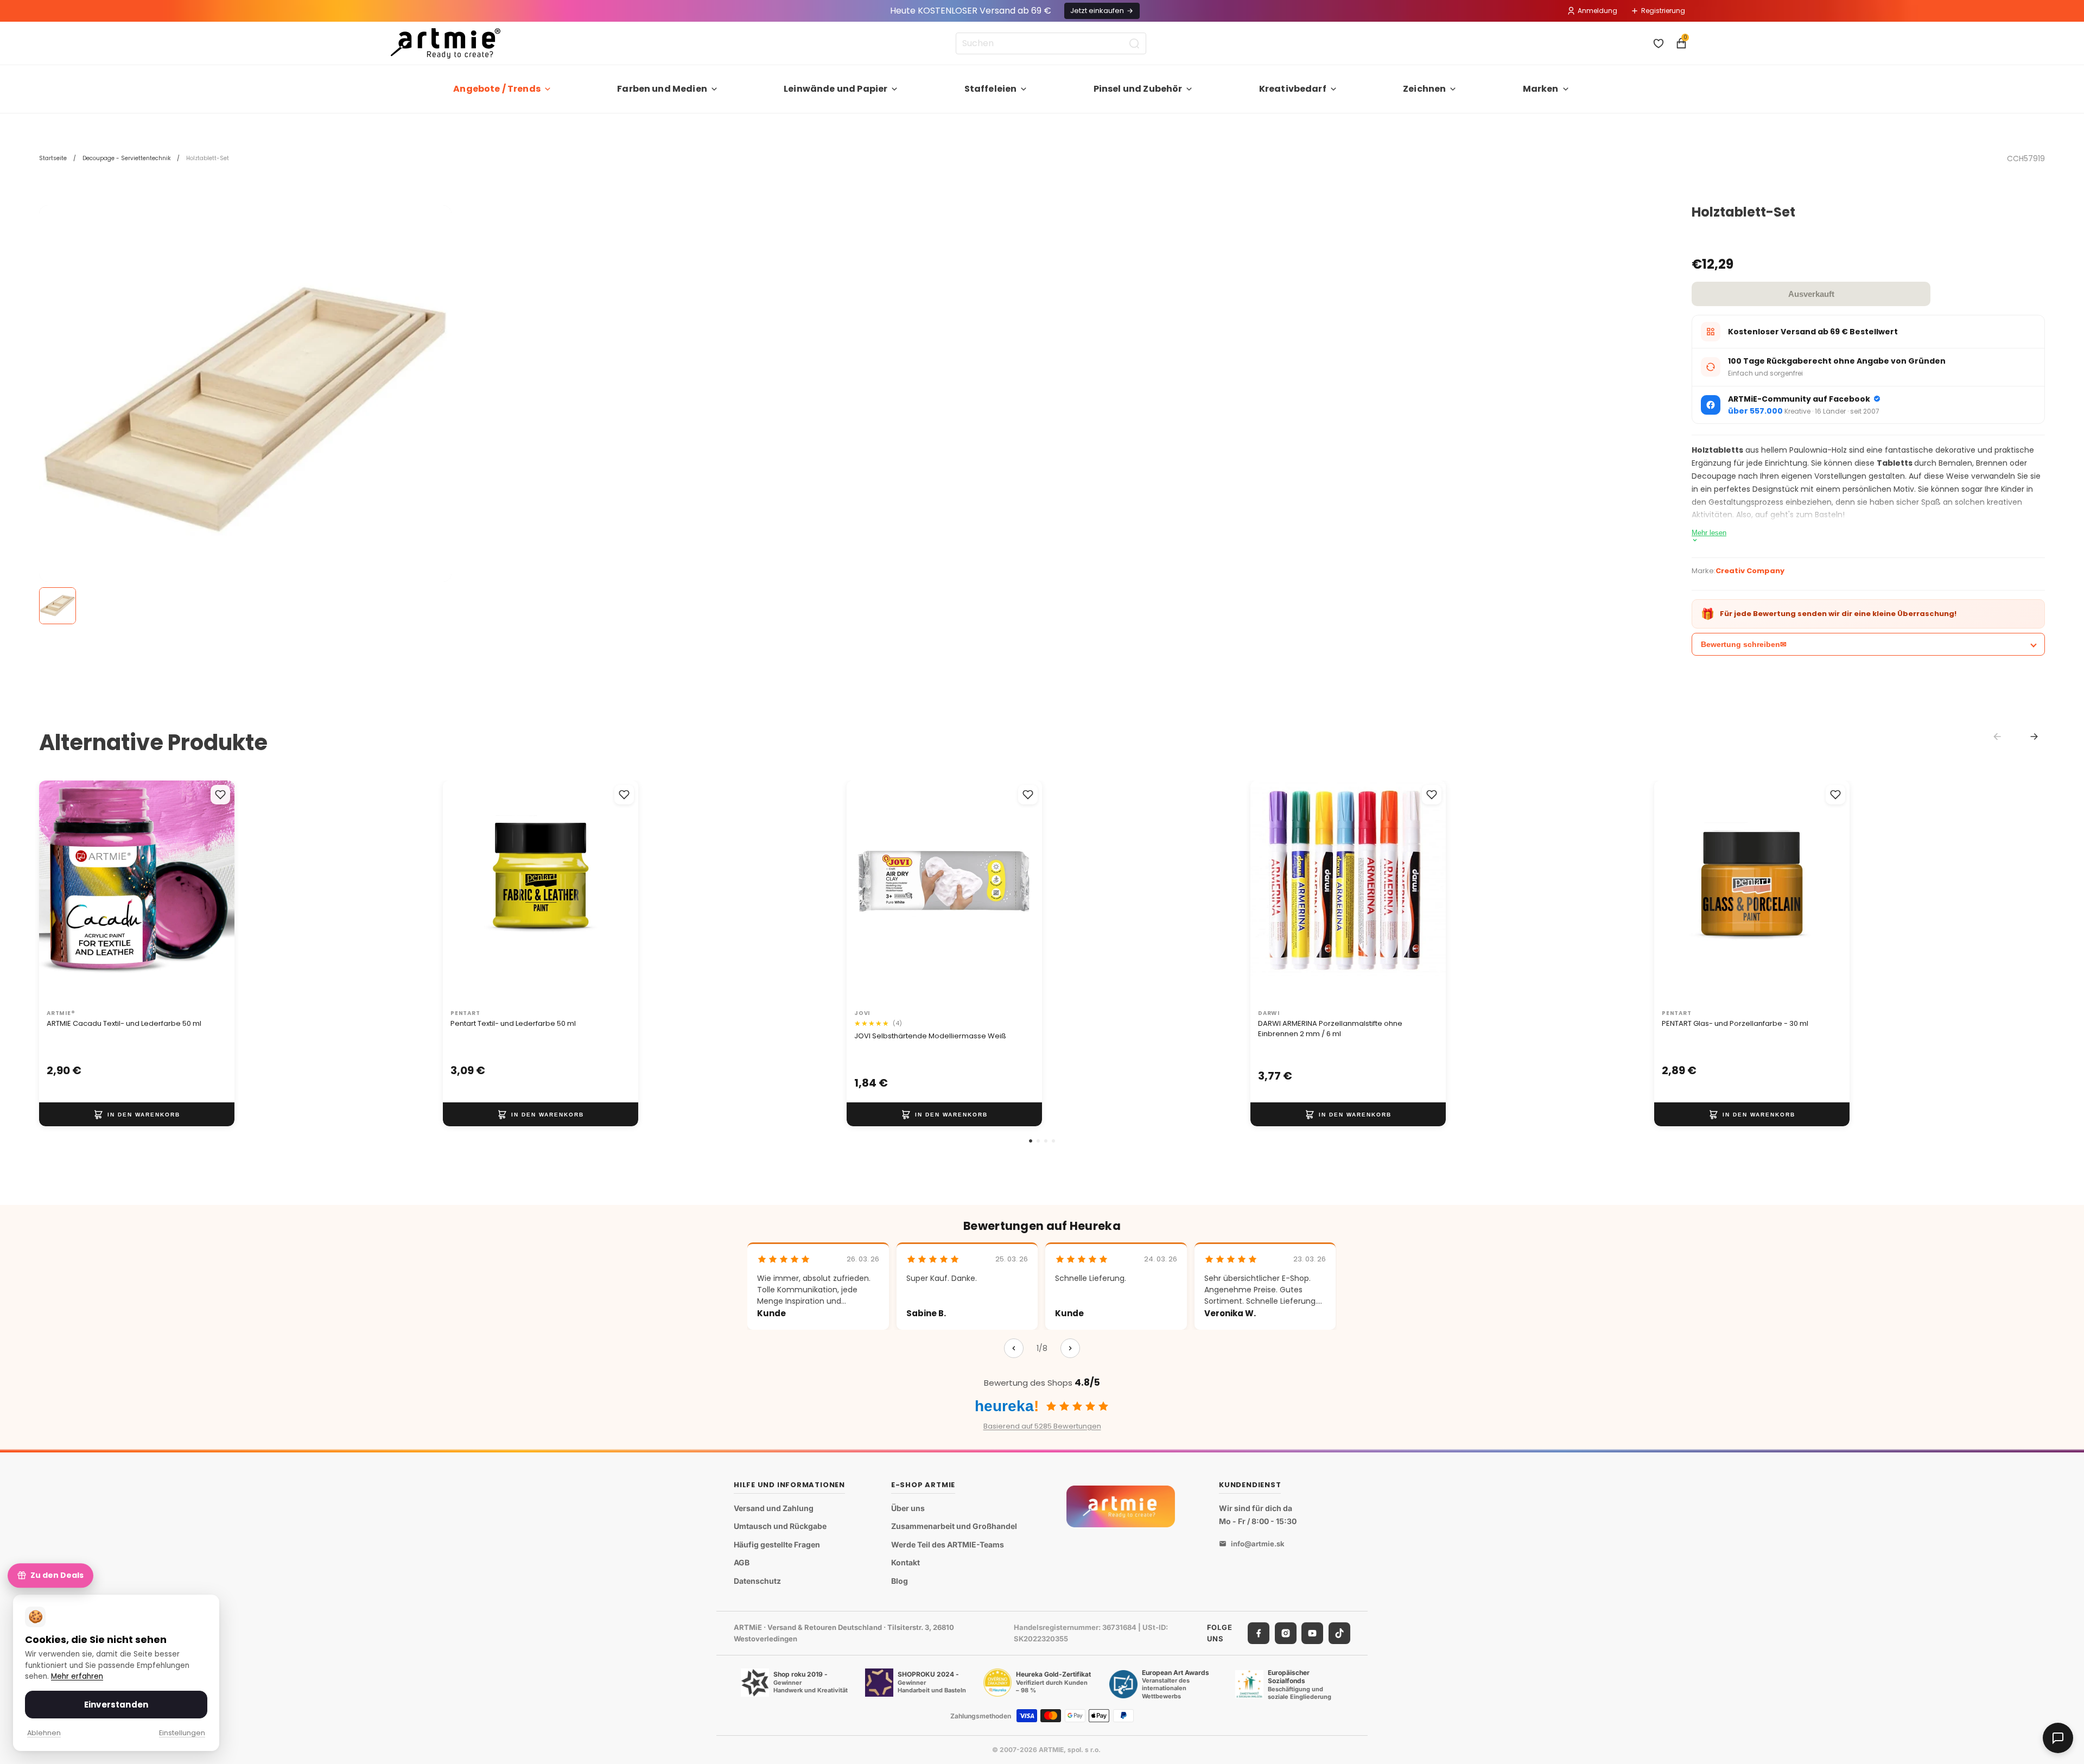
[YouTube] (1312, 1633)
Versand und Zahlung (774, 1508)
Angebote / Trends (497, 89)
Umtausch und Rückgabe (780, 1527)
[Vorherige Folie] (59, 892)
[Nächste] (1070, 1348)
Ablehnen (44, 1733)
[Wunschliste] (1659, 43)
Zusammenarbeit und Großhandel (954, 1527)
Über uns (908, 1508)
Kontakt (906, 1563)
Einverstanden (116, 1705)
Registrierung (1663, 11)
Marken (1541, 89)
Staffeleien (991, 89)
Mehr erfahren (77, 1676)
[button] (1031, 1141)
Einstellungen (182, 1733)
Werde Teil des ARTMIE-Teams (948, 1544)
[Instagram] (1286, 1633)
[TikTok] (1339, 1633)
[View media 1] (58, 606)
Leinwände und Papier (835, 89)
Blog (900, 1581)
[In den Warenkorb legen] (137, 1114)
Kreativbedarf (1293, 89)
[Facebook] (1259, 1633)
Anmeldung (1597, 11)
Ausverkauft (1811, 294)
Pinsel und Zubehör (1138, 89)
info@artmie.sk (1258, 1544)
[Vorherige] (1014, 1348)
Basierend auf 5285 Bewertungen (1042, 1426)
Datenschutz (757, 1581)
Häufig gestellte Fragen (777, 1544)
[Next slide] (2034, 737)
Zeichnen (1424, 89)
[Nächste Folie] (215, 892)
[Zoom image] (245, 411)
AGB (742, 1563)
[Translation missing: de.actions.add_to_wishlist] (220, 795)
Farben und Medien (662, 89)
